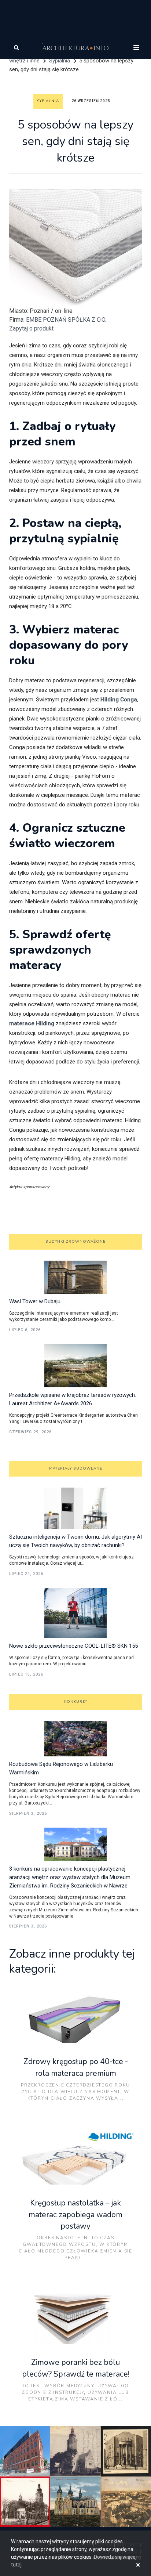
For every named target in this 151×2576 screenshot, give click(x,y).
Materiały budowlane (76, 1468)
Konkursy (76, 1702)
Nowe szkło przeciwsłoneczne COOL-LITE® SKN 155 (73, 1646)
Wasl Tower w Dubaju (35, 1301)
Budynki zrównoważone (75, 1242)
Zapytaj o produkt (31, 328)
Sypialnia (60, 61)
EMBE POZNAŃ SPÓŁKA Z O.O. (66, 320)
